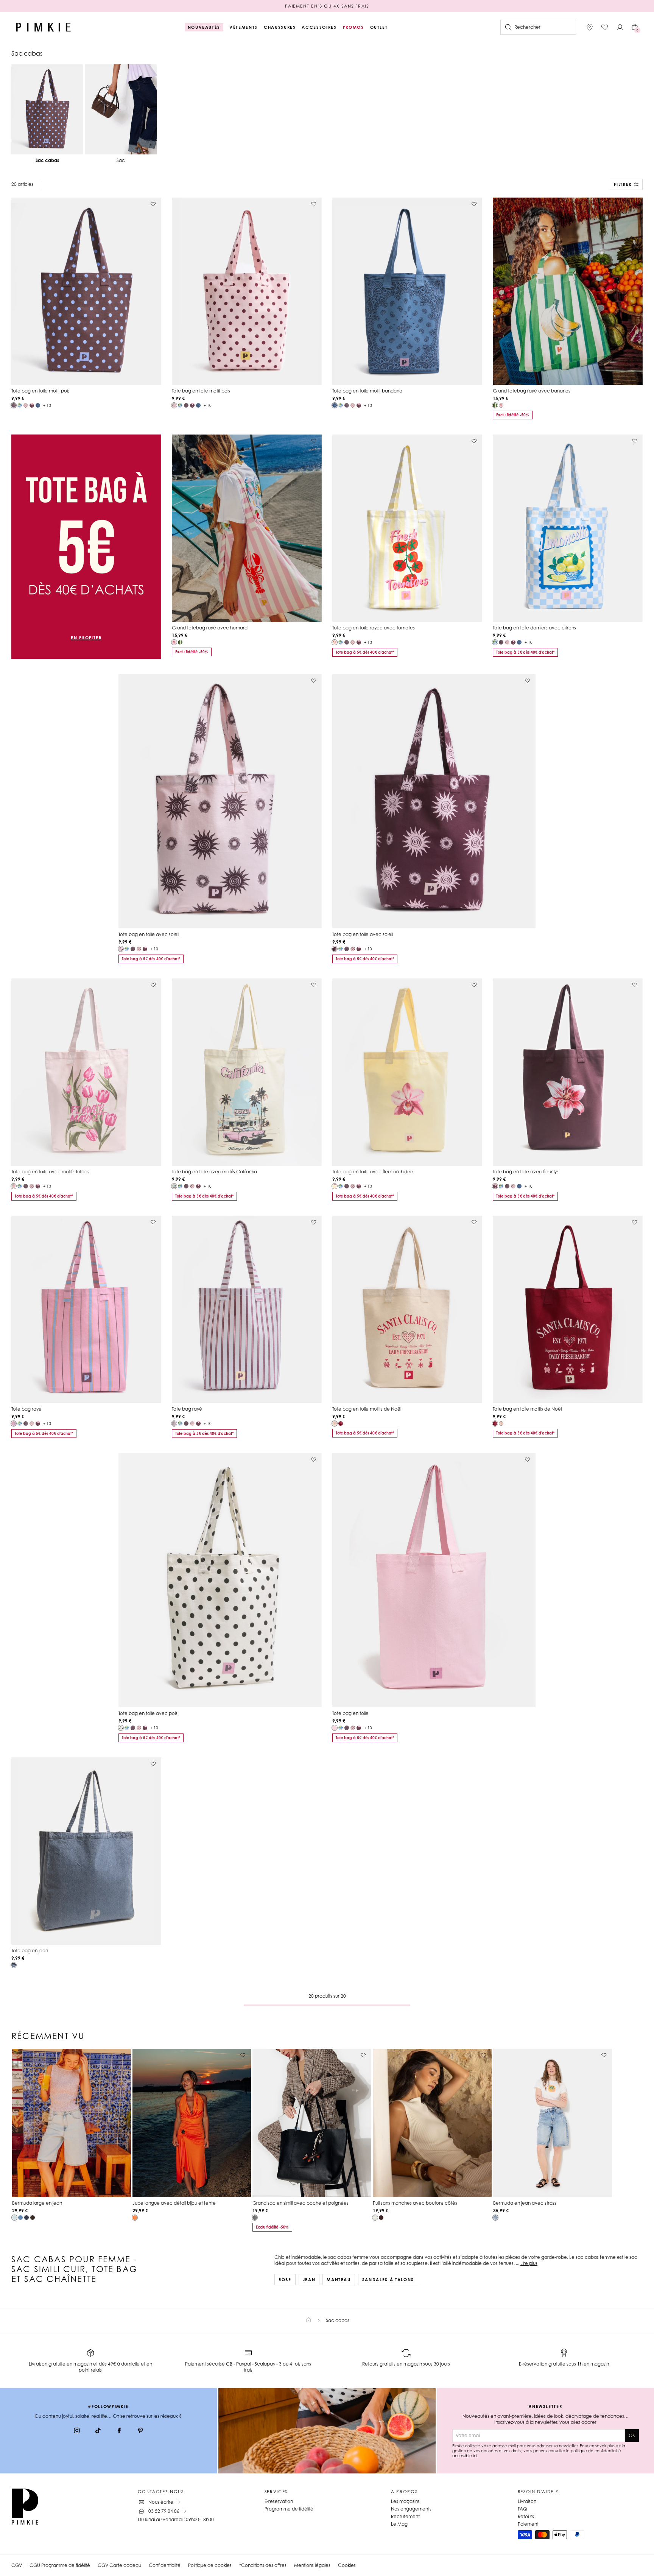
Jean (309, 2280)
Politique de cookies (210, 2565)
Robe (285, 2280)
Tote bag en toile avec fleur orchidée (373, 1172)
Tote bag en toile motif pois (40, 391)
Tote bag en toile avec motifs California (214, 1172)
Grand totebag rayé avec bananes (532, 391)
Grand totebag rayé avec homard (210, 628)
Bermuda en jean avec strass (525, 2203)
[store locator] (590, 27)
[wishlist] (605, 27)
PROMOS (353, 27)
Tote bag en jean (30, 1951)
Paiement (528, 2524)
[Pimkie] (44, 27)
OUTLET (379, 27)
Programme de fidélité (289, 2509)
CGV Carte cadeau (119, 2565)
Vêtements (244, 27)
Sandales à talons (388, 2280)
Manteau (339, 2280)
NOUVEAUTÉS (204, 27)
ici (475, 2456)
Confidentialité (165, 2565)
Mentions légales (312, 2565)
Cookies (347, 2565)
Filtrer (623, 184)
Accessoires (319, 27)
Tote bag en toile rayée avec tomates (374, 628)
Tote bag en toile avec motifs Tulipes (50, 1172)
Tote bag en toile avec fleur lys (526, 1172)
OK (632, 2435)
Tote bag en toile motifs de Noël (367, 1409)
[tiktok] (98, 2431)
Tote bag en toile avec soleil (149, 934)
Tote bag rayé (26, 1409)
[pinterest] (140, 2431)
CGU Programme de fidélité (60, 2565)
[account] (620, 27)
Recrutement (405, 2516)
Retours (526, 2516)
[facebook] (119, 2431)
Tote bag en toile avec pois (148, 1713)
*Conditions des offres (263, 2565)
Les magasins (405, 2501)
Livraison (527, 2501)
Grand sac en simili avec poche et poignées (301, 2203)
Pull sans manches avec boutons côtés (415, 2203)
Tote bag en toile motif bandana (367, 391)
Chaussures (280, 27)
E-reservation (279, 2501)
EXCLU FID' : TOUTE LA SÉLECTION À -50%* (327, 6)
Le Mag (399, 2524)
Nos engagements (411, 2509)
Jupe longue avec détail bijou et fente (174, 2203)
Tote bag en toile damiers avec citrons (534, 628)
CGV (17, 2565)
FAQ (522, 2509)
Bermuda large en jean (37, 2203)
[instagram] (77, 2431)
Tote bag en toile (350, 1713)
